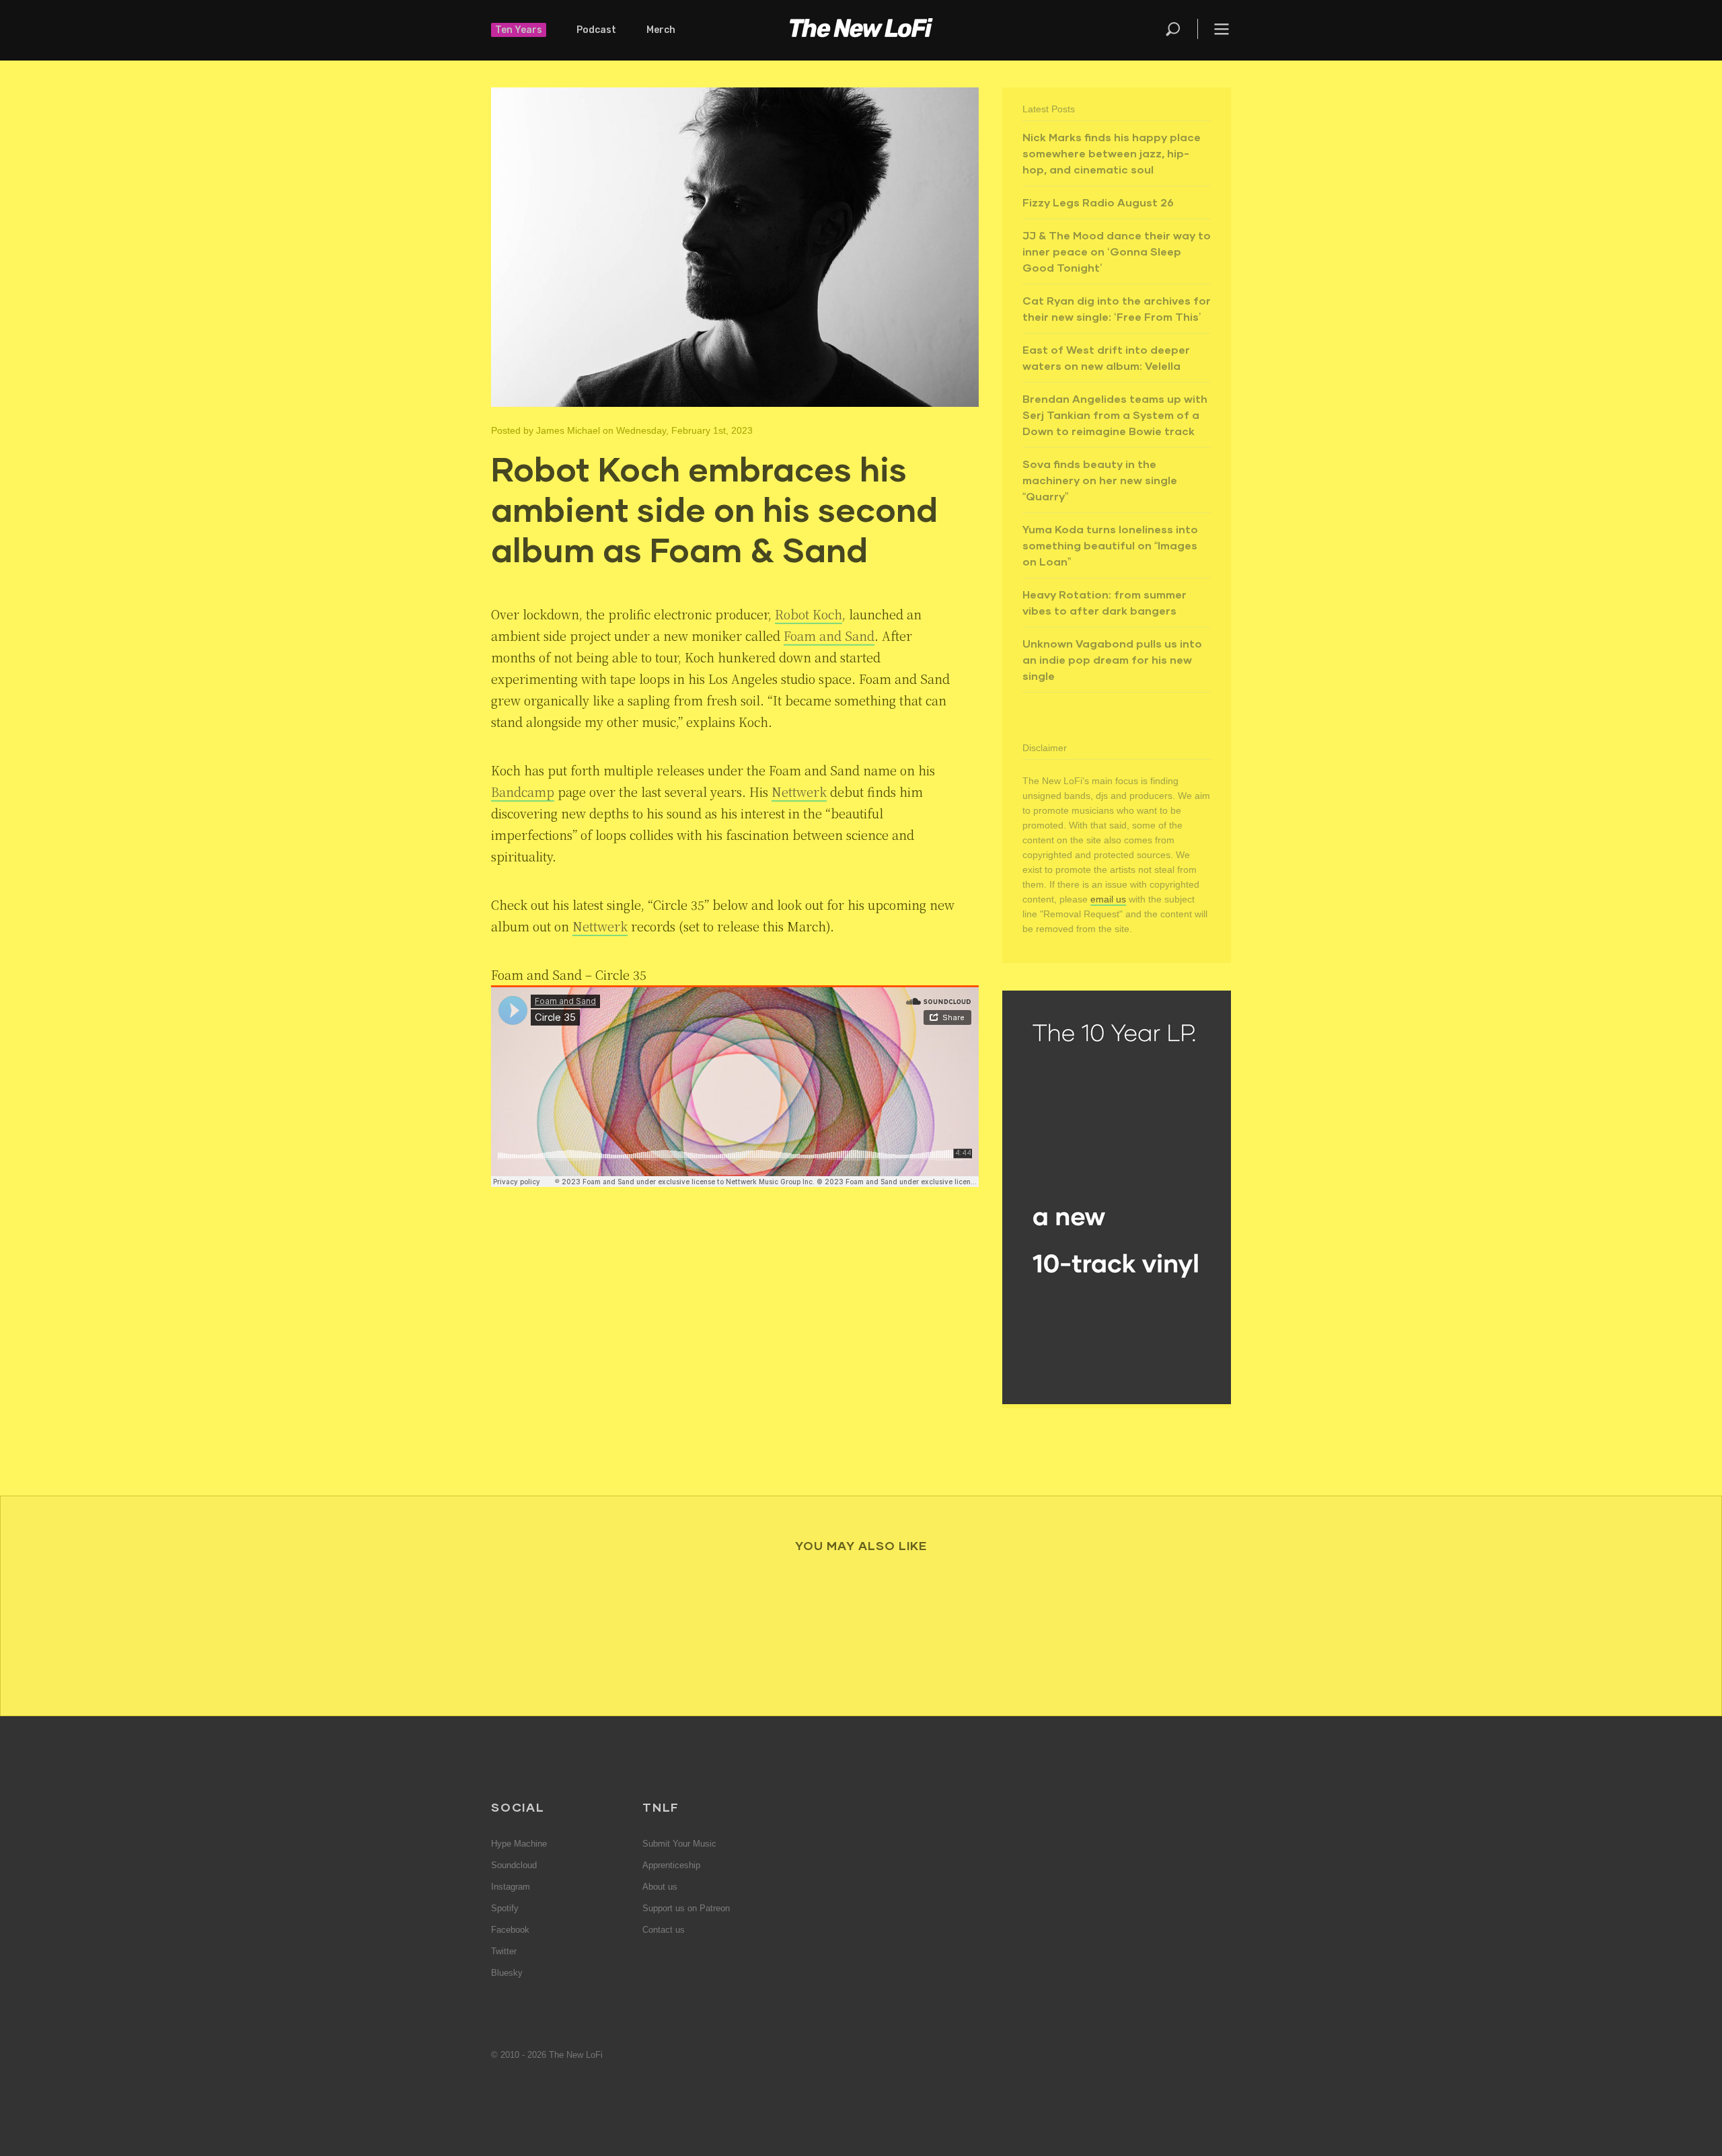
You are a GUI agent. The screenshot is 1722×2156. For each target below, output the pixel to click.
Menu (1222, 29)
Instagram (511, 1887)
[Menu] (1214, 29)
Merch (661, 30)
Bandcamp (523, 792)
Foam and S (818, 636)
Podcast (596, 30)
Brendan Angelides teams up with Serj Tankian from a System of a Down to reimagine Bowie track (1115, 415)
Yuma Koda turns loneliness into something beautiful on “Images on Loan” (1110, 545)
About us (660, 1887)
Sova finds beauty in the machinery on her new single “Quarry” (1100, 480)
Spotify (505, 1908)
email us (1108, 899)
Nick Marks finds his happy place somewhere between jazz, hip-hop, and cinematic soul (1112, 153)
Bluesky (507, 1973)
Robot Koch (809, 614)
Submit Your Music (679, 1844)
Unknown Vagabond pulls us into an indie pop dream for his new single (1112, 659)
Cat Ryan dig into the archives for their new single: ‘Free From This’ (1117, 308)
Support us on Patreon (686, 1908)
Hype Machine (519, 1844)
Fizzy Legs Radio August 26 (1098, 202)
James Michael (568, 430)
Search (1174, 29)
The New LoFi (861, 30)
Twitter (504, 1951)
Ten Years (519, 30)
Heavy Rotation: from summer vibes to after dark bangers (1105, 602)
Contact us (664, 1930)
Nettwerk (799, 792)
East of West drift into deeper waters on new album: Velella (1106, 357)
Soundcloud (514, 1865)
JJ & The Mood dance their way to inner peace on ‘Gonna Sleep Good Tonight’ (1117, 251)
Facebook (510, 1930)
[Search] (1181, 29)
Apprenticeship (671, 1865)
